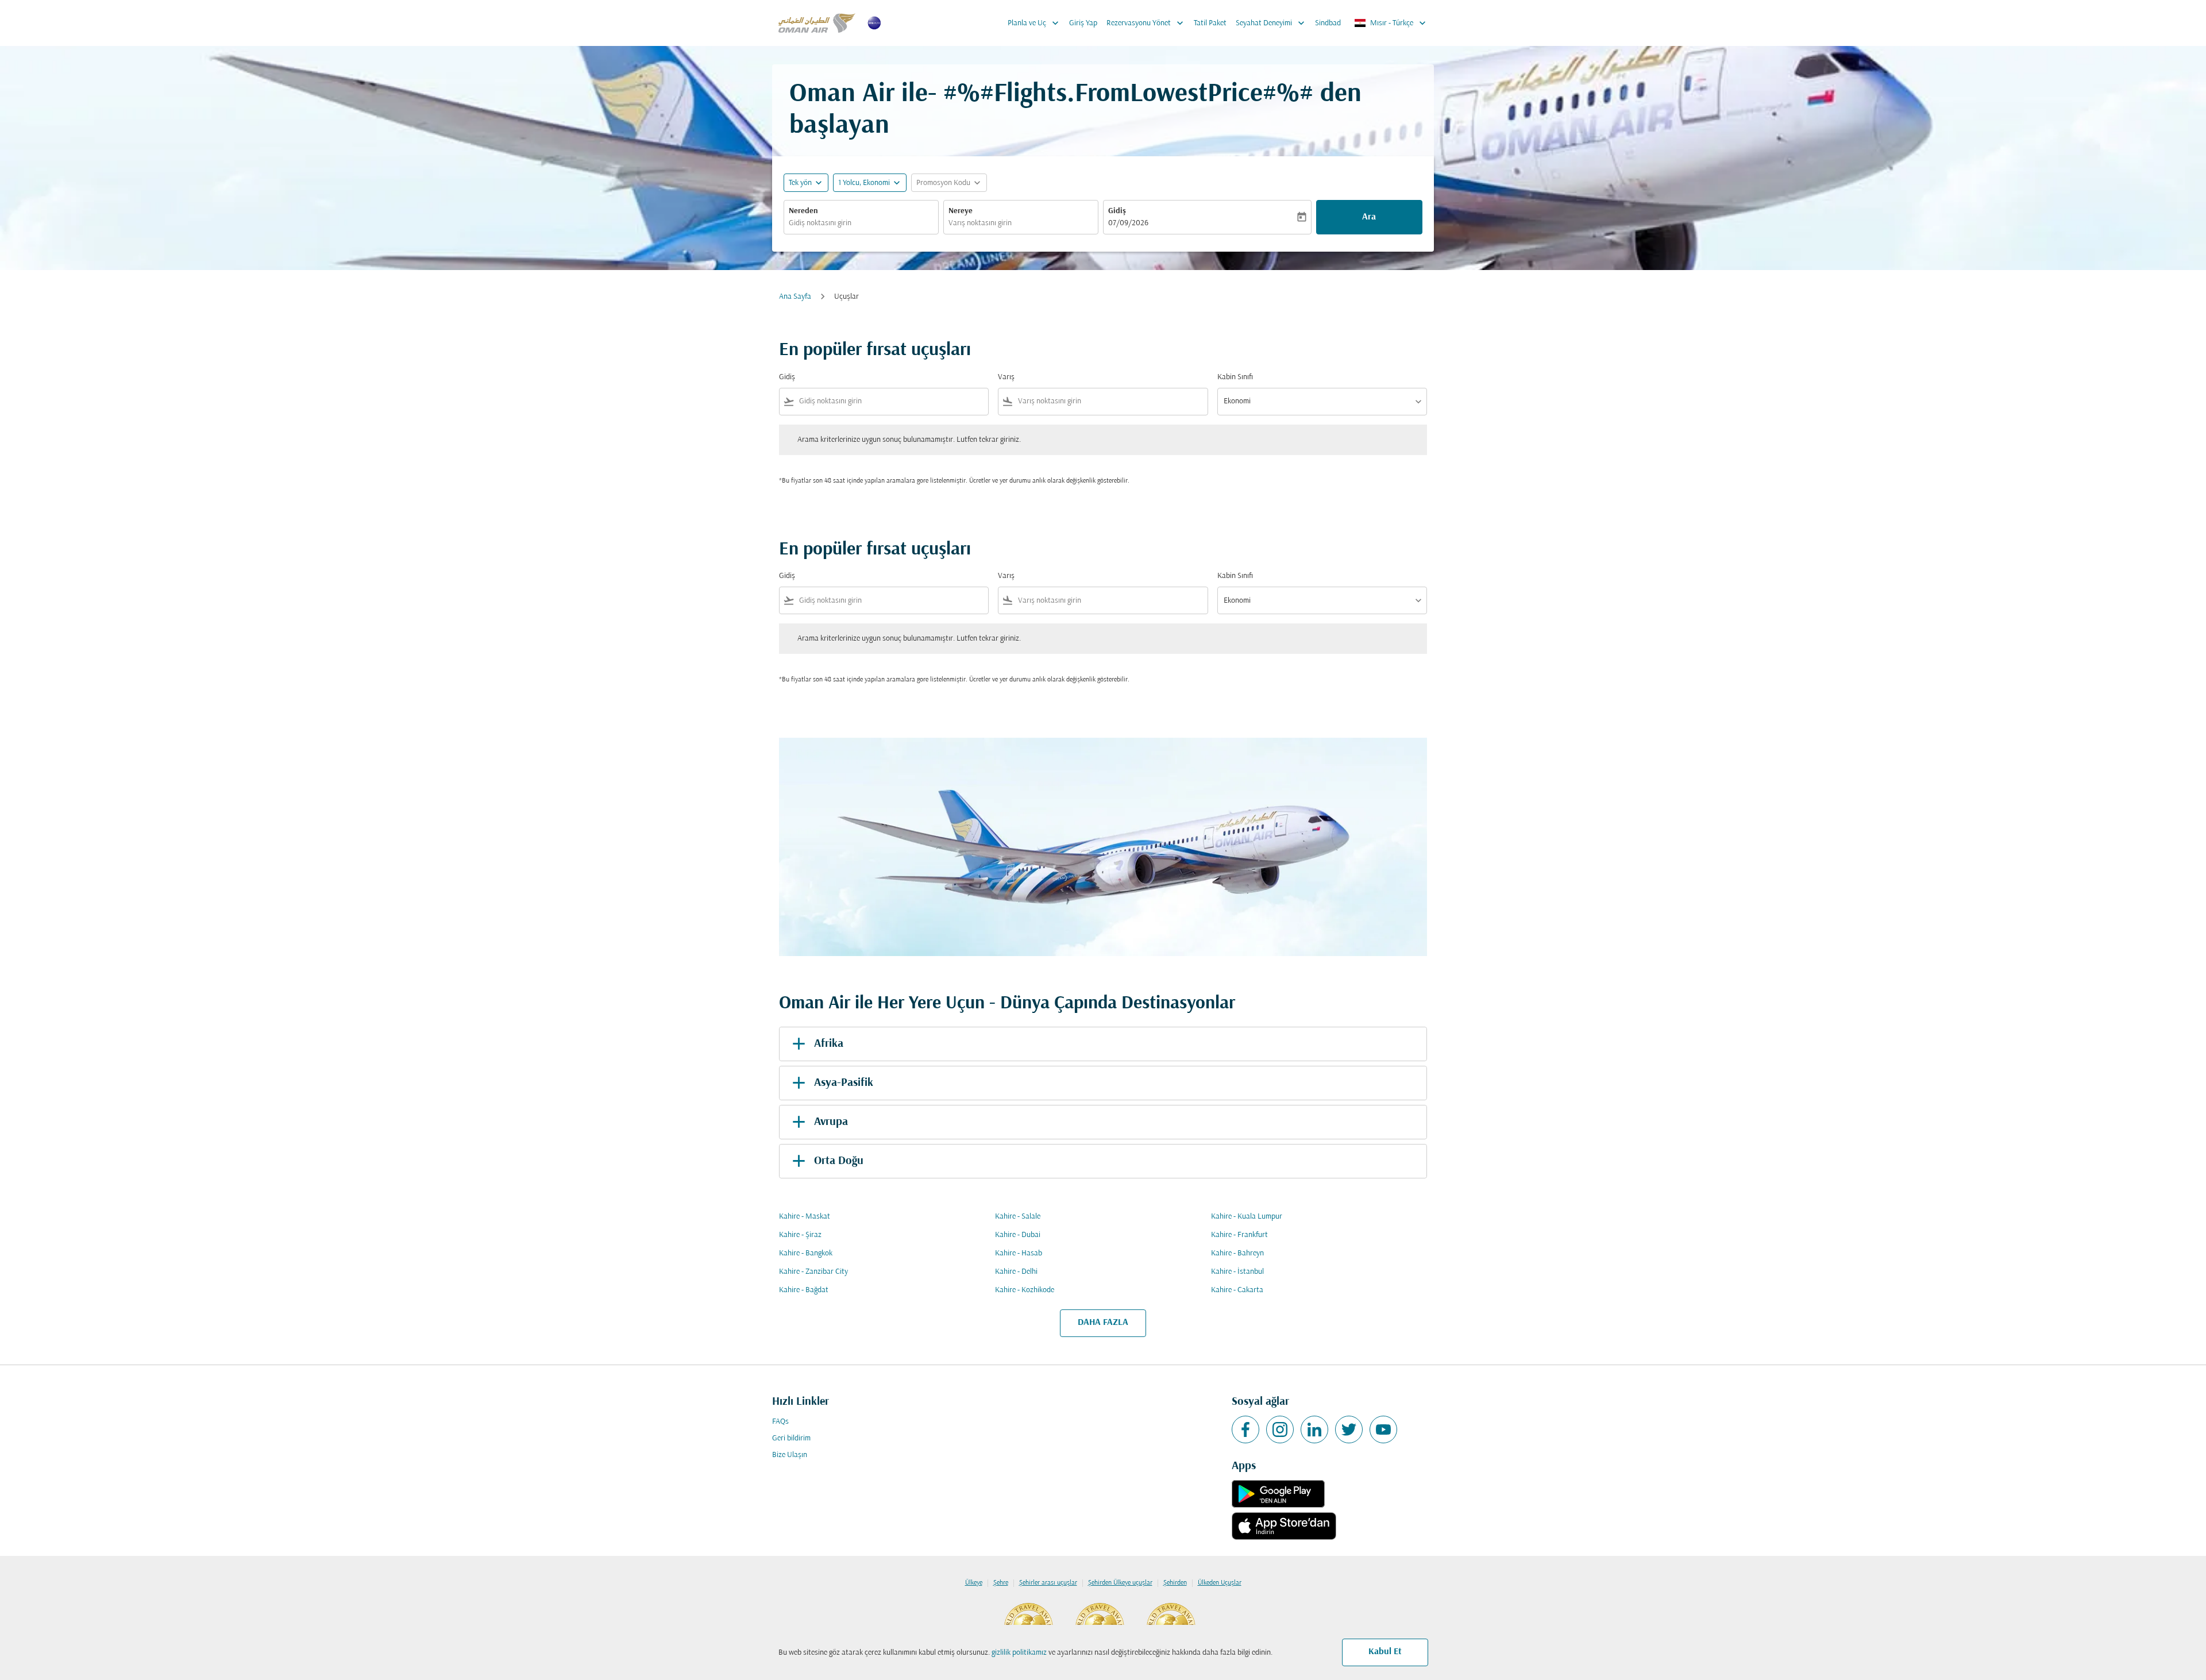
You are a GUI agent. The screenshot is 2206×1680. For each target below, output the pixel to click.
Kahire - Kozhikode (1025, 1290)
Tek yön (800, 183)
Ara (1369, 217)
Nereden (803, 211)
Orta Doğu (839, 1161)
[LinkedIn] (1314, 1429)
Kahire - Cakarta (1237, 1290)
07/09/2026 (1128, 223)
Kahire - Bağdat (804, 1290)
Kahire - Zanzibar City (813, 1272)
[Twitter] (1349, 1429)
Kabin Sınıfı (1235, 377)
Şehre (1001, 1583)
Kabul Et (1385, 1652)
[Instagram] (1280, 1429)
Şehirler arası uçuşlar (1048, 1583)
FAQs (780, 1422)
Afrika (829, 1044)
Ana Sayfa (795, 297)
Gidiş (1117, 211)
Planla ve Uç (1034, 23)
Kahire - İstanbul (1237, 1272)
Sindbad (1328, 23)
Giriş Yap (1083, 23)
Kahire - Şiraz (800, 1235)
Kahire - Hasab (1019, 1253)
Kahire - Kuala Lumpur (1247, 1217)
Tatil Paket (1210, 23)
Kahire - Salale (1018, 1217)
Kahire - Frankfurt (1239, 1235)
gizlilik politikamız (1019, 1653)
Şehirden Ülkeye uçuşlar (1120, 1583)
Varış (1006, 377)
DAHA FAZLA (1103, 1323)
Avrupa (831, 1122)
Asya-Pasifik (844, 1083)
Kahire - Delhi (1016, 1272)
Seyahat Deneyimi (1271, 23)
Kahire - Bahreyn (1237, 1253)
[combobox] (861, 223)
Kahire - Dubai (1018, 1235)
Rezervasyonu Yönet (1146, 23)
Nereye (961, 211)
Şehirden (1175, 1583)
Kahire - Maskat (805, 1217)
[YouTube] (1383, 1429)
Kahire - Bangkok (806, 1253)
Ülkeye (974, 1583)
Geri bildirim (791, 1438)
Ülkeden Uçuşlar (1220, 1583)
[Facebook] (1245, 1429)
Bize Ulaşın (790, 1455)
